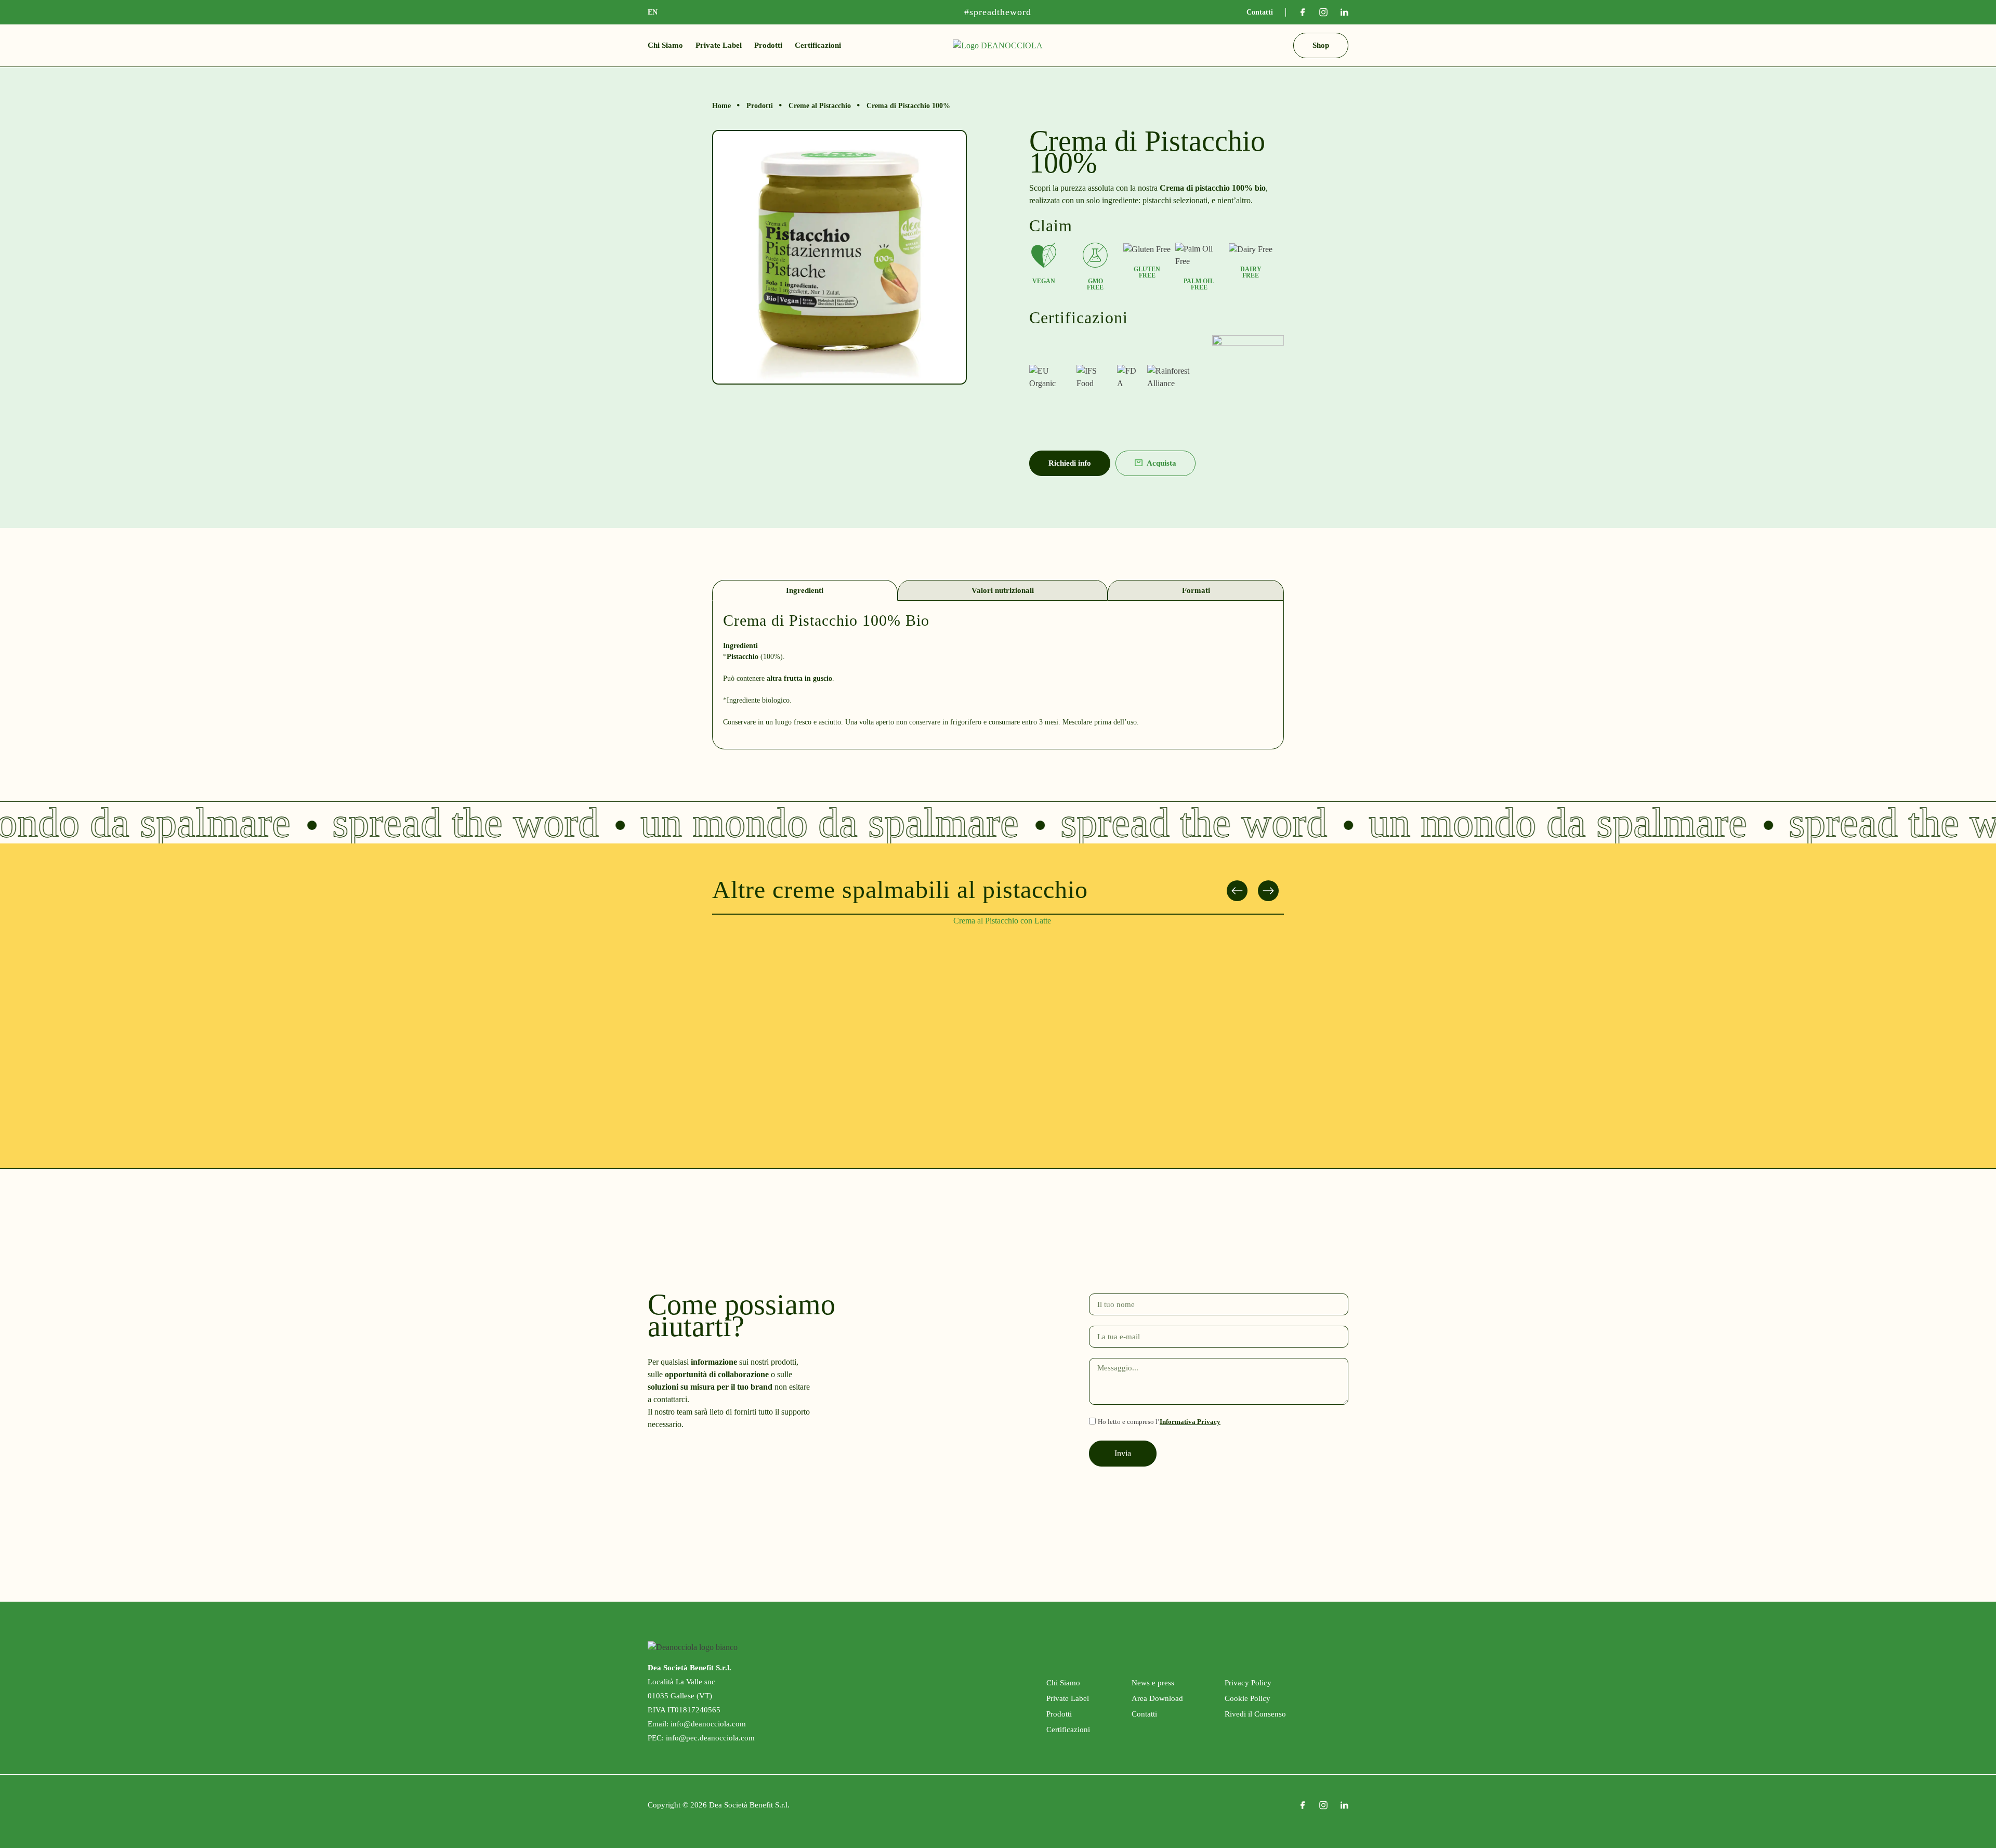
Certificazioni (818, 45)
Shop (1321, 45)
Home (721, 106)
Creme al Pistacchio (820, 106)
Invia (1123, 1453)
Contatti (1260, 12)
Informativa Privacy (1190, 1422)
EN (653, 12)
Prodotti (768, 45)
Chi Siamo (665, 45)
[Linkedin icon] (1344, 12)
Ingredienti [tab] (805, 590)
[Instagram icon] (1323, 12)
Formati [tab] (1196, 590)
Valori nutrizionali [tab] (1003, 590)
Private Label (719, 45)
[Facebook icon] (1303, 12)
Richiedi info (1070, 463)
